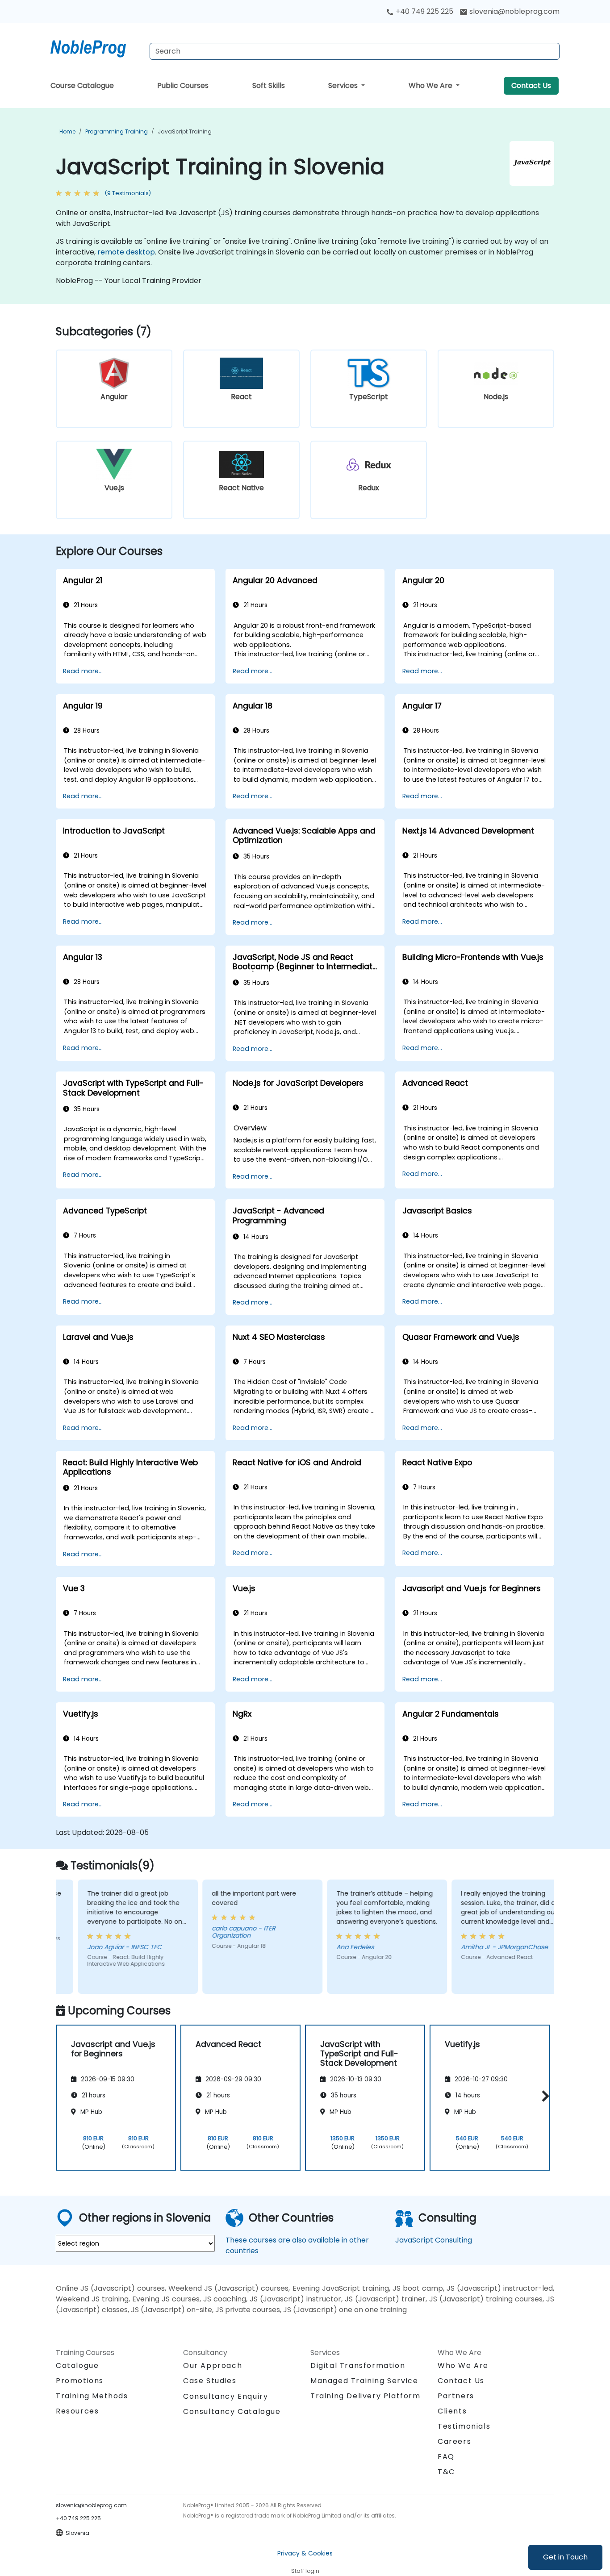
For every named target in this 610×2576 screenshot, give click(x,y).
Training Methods (92, 2396)
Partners (456, 2396)
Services (344, 85)
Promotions (80, 2381)
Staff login (305, 2571)
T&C (446, 2472)
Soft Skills (269, 85)
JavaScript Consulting (434, 2240)
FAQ (446, 2457)
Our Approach (213, 2366)
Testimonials (464, 2426)
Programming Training (117, 131)
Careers (454, 2441)
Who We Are (431, 85)
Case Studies (210, 2381)
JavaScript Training (185, 131)
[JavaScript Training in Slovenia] (96, 47)
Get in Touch (565, 2557)
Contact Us (531, 85)
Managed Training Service (364, 2381)
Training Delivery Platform (366, 2396)
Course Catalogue (82, 85)
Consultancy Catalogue (232, 2411)
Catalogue (77, 2366)
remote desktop (126, 252)
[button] (543, 2096)
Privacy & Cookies (305, 2553)
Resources (77, 2411)
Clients (452, 2411)
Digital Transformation (358, 2366)
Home (67, 131)
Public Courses (183, 85)
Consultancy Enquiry (226, 2397)
